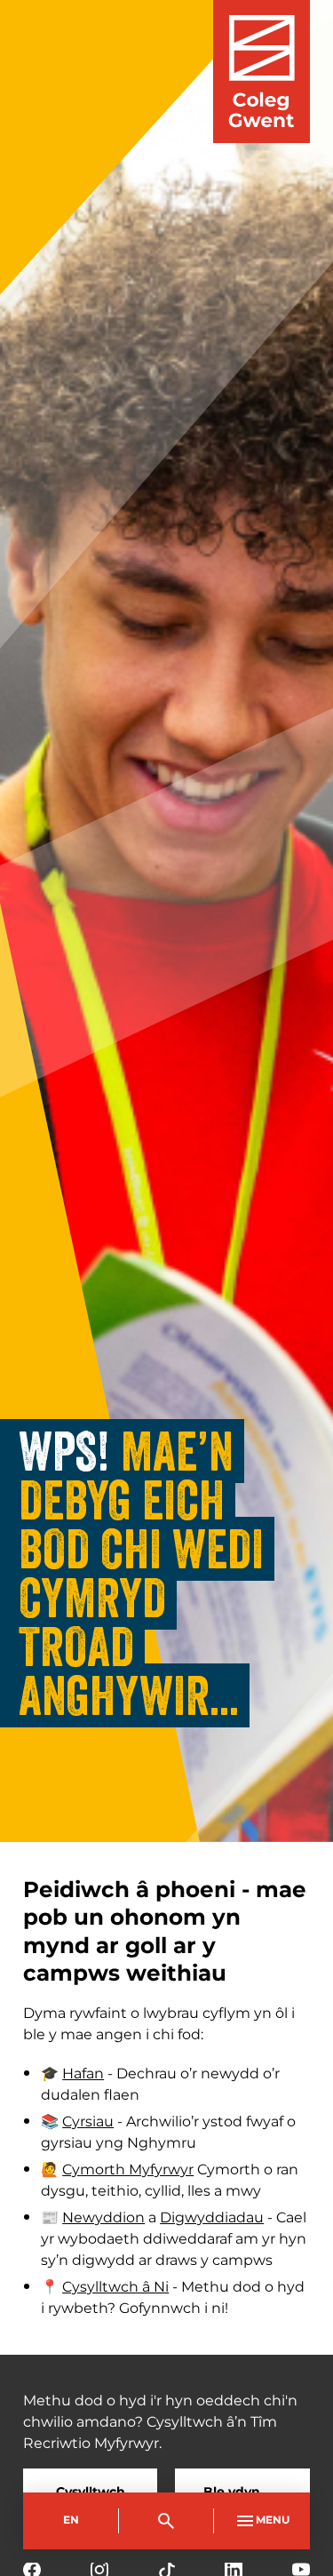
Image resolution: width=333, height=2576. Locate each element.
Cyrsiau (88, 2122)
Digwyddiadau (212, 2218)
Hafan (83, 2074)
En (71, 2520)
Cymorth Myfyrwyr (128, 2170)
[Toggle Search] (167, 2521)
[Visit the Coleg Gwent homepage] (262, 72)
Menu (273, 2520)
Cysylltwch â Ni (115, 2287)
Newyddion (103, 2218)
